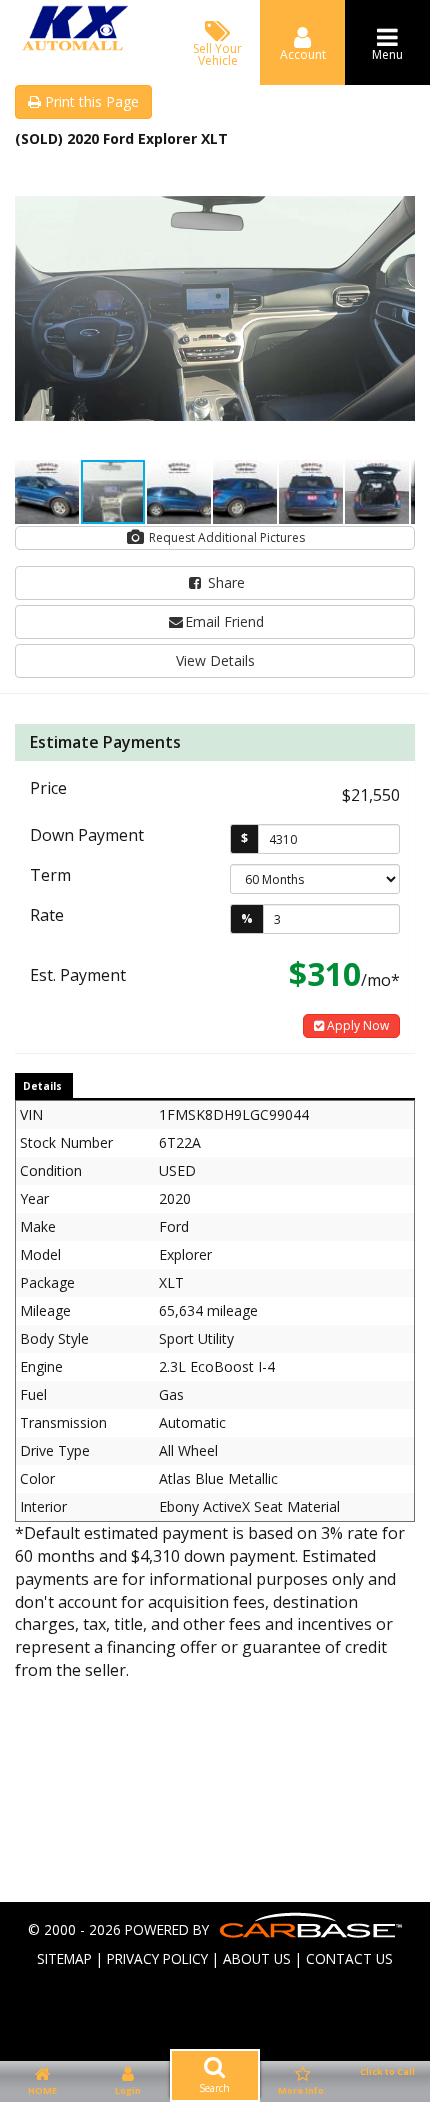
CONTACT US (349, 1958)
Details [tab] (42, 1086)
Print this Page (90, 101)
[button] (397, 177)
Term (50, 875)
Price (48, 788)
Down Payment (87, 835)
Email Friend (224, 621)
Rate (47, 915)
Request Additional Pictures (225, 537)
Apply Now (356, 1025)
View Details (215, 660)
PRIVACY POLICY (157, 1958)
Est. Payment (78, 975)
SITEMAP (64, 1958)
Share (224, 582)
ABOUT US (257, 1958)
